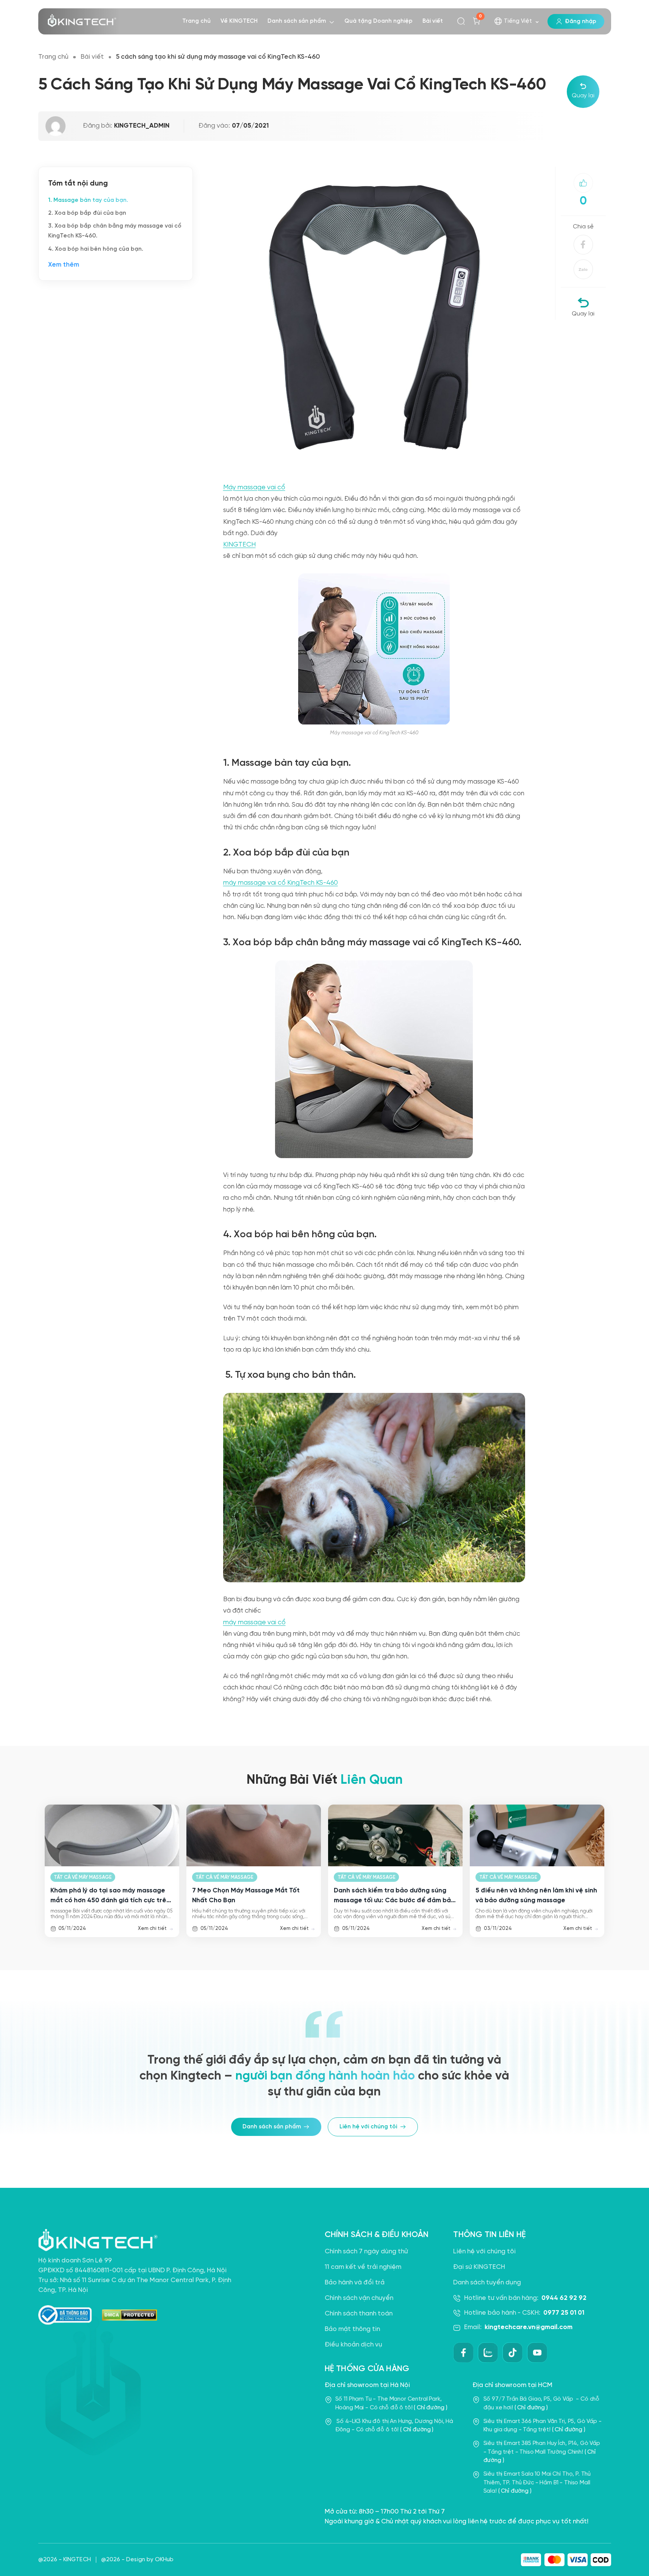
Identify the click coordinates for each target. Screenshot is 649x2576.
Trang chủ (53, 57)
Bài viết (92, 57)
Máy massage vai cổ (254, 487)
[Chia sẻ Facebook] (583, 245)
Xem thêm (64, 265)
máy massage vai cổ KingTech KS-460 (281, 883)
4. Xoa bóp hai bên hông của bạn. (96, 249)
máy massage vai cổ (254, 1622)
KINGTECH (239, 545)
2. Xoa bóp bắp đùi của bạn (87, 213)
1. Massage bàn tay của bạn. (88, 200)
